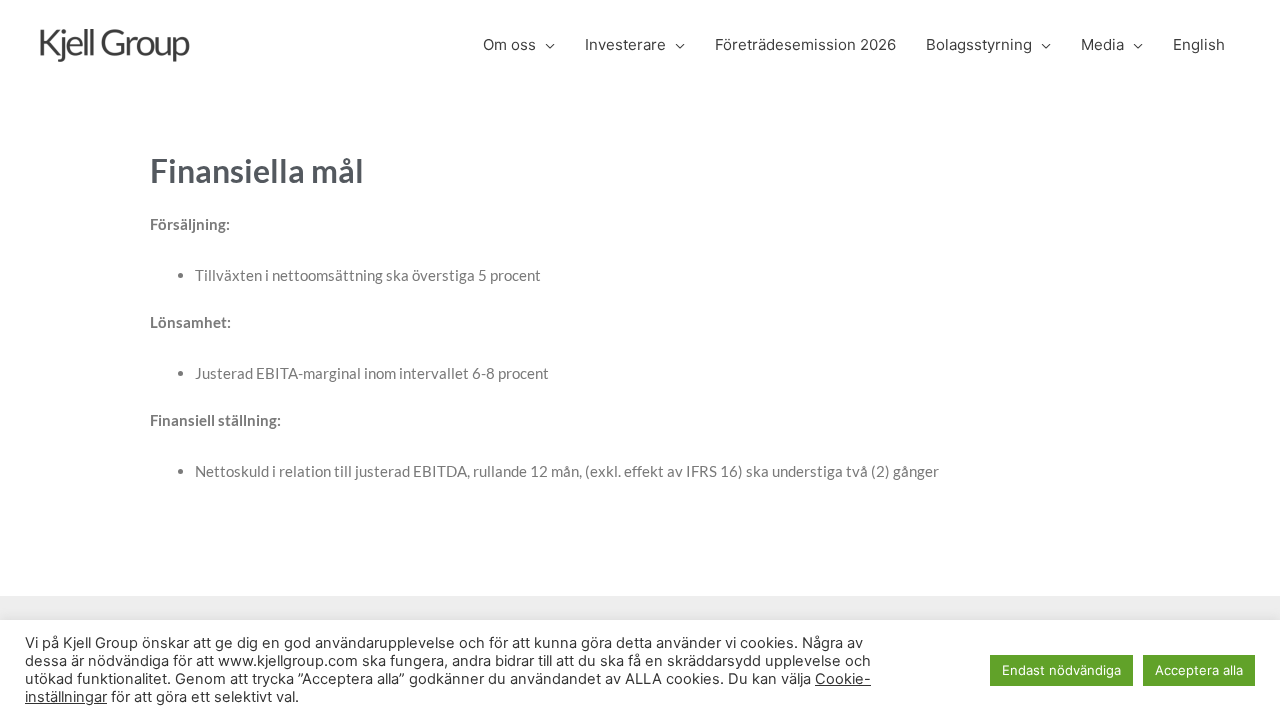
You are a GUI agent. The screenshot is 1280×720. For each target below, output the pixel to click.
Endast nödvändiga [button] (1061, 670)
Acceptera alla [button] (1199, 670)
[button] (545, 45)
